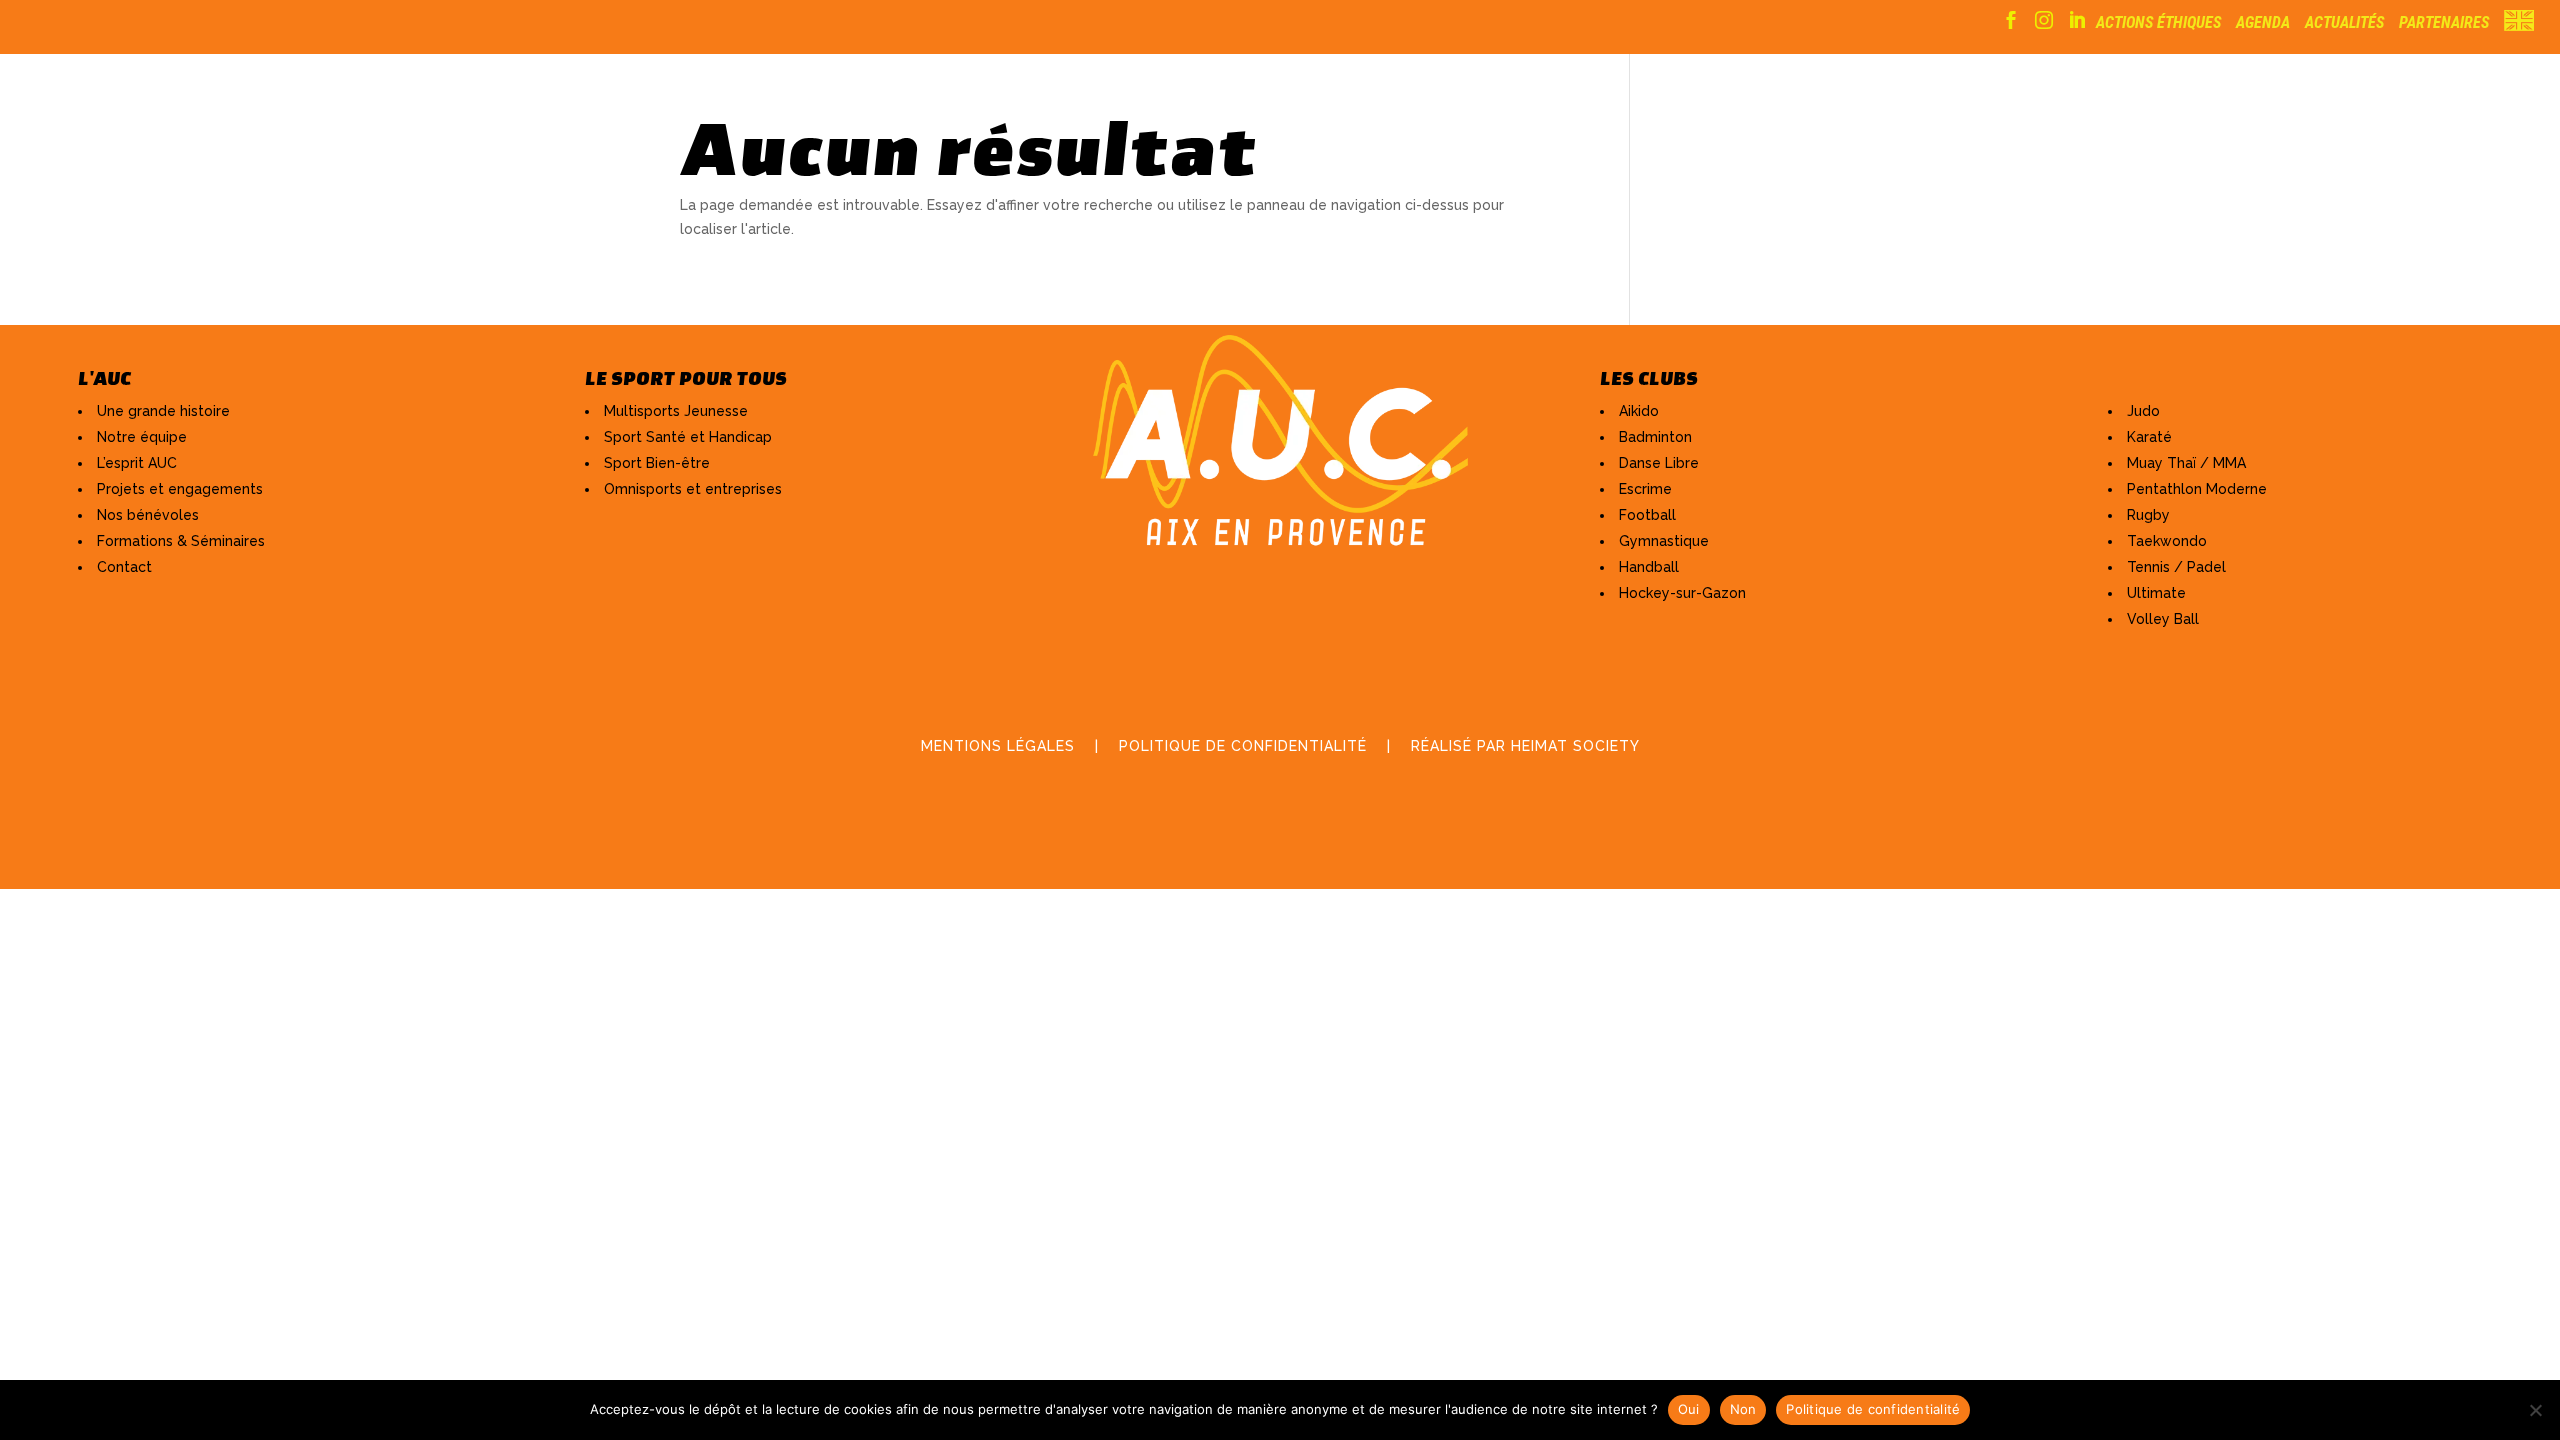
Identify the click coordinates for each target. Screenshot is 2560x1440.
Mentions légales (998, 746)
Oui (1689, 1409)
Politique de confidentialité (1873, 1409)
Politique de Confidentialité (1243, 746)
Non (1743, 1409)
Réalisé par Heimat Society (1525, 746)
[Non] (2535, 1410)
